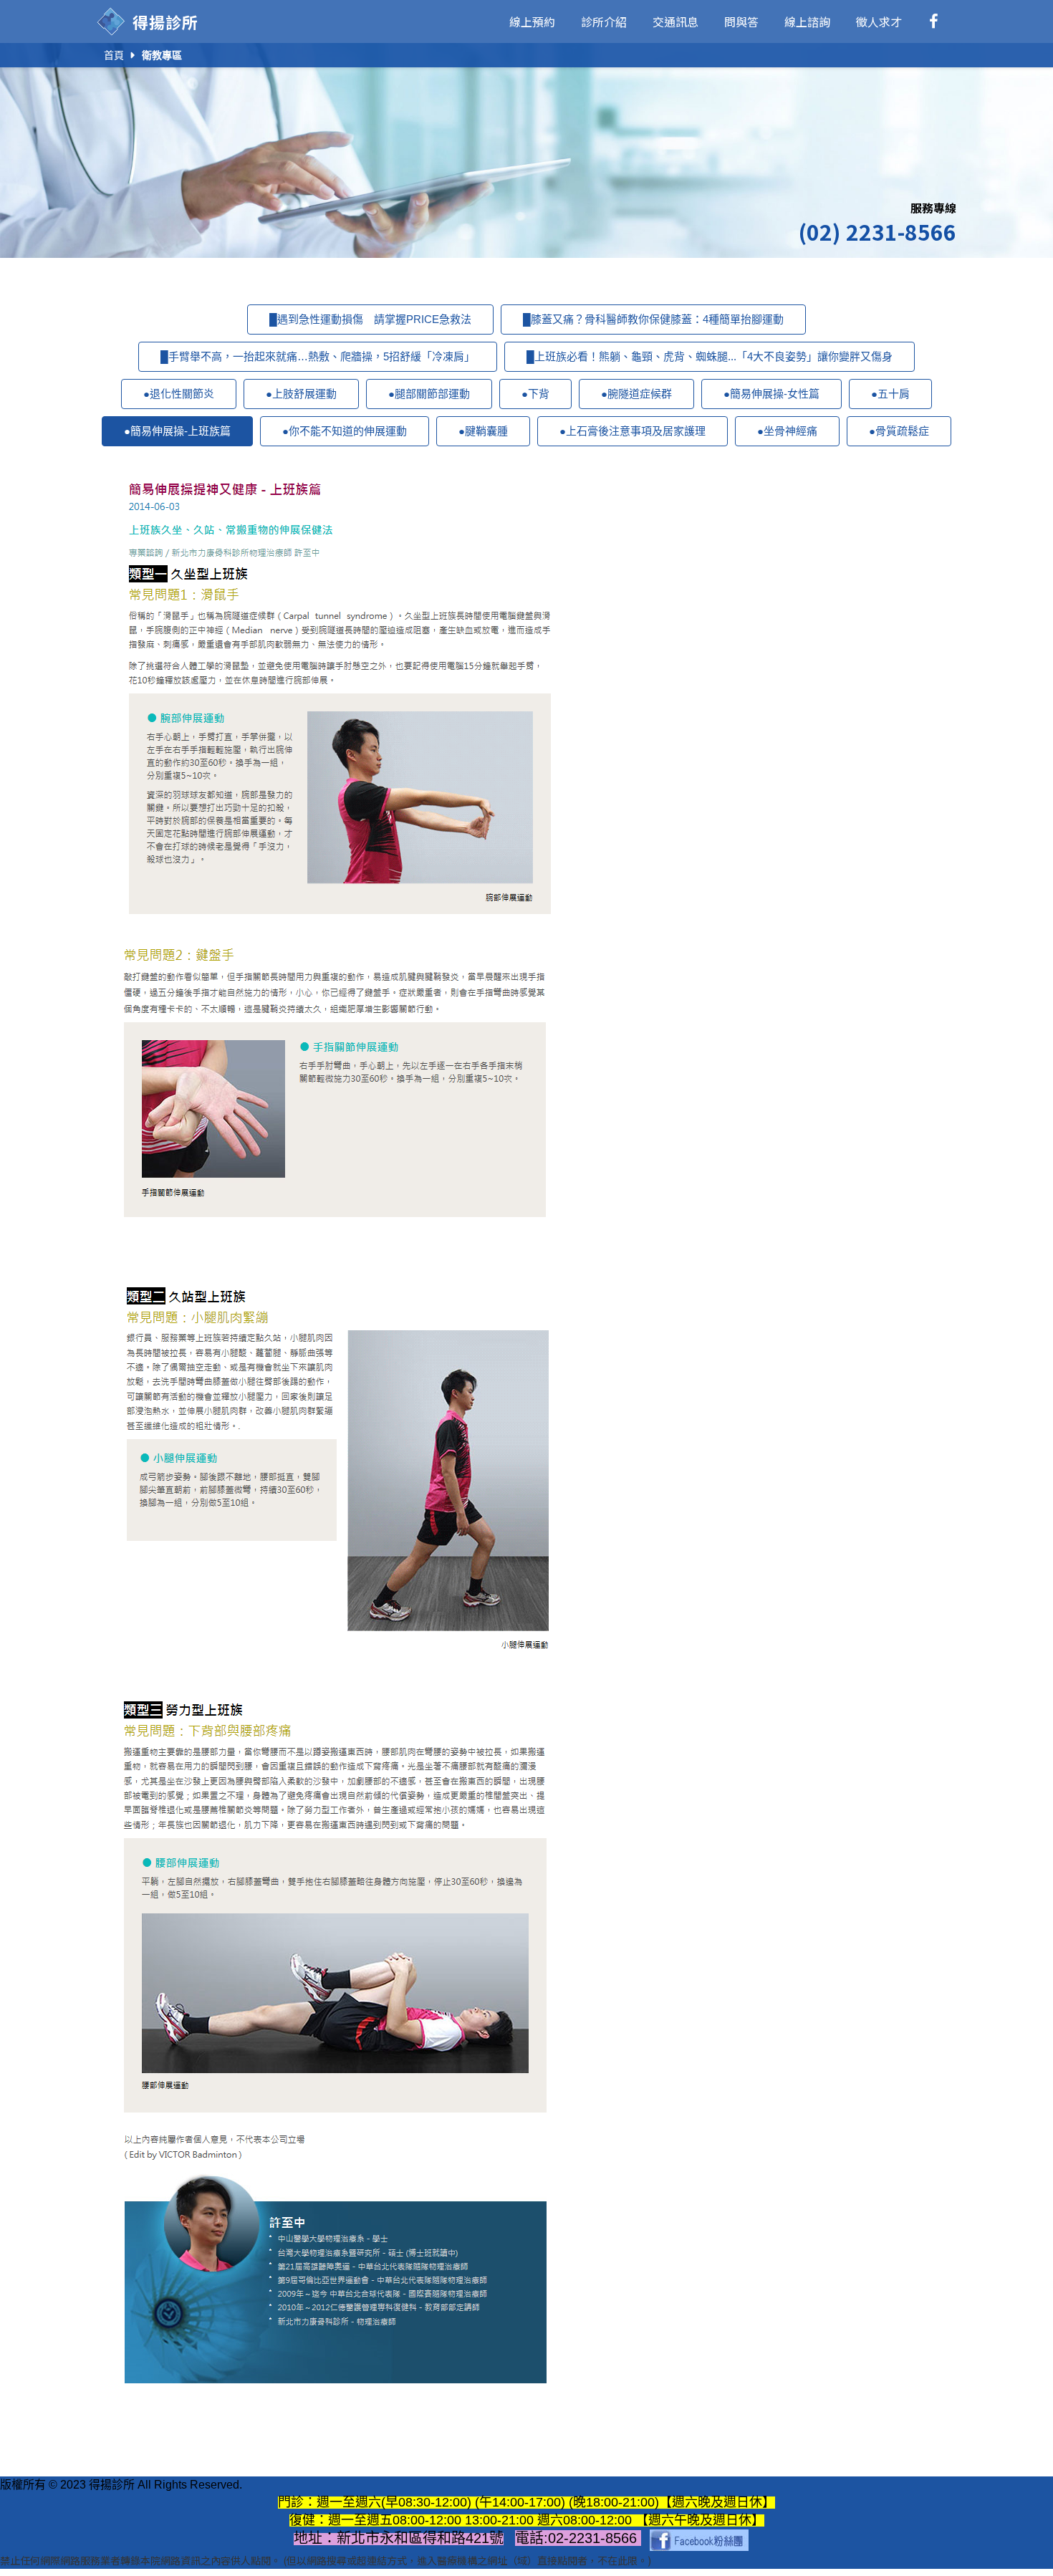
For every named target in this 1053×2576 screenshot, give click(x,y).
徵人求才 (879, 21)
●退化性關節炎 (179, 394)
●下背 (535, 394)
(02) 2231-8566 (877, 231)
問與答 (741, 21)
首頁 (114, 55)
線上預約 (532, 21)
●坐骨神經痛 (787, 431)
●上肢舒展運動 (301, 394)
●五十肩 (890, 394)
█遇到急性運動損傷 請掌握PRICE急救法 (370, 319)
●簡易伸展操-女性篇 (771, 394)
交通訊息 (675, 21)
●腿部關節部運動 (429, 394)
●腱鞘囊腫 (483, 431)
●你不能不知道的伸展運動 (345, 431)
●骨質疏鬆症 (899, 431)
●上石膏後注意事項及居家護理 (633, 431)
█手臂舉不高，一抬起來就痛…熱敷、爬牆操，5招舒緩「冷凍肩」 (318, 356)
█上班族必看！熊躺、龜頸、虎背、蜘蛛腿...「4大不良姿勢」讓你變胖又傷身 (710, 356)
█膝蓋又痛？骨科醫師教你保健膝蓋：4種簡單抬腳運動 (653, 319)
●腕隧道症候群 (636, 394)
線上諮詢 (807, 21)
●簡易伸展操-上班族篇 (177, 431)
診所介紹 (604, 21)
